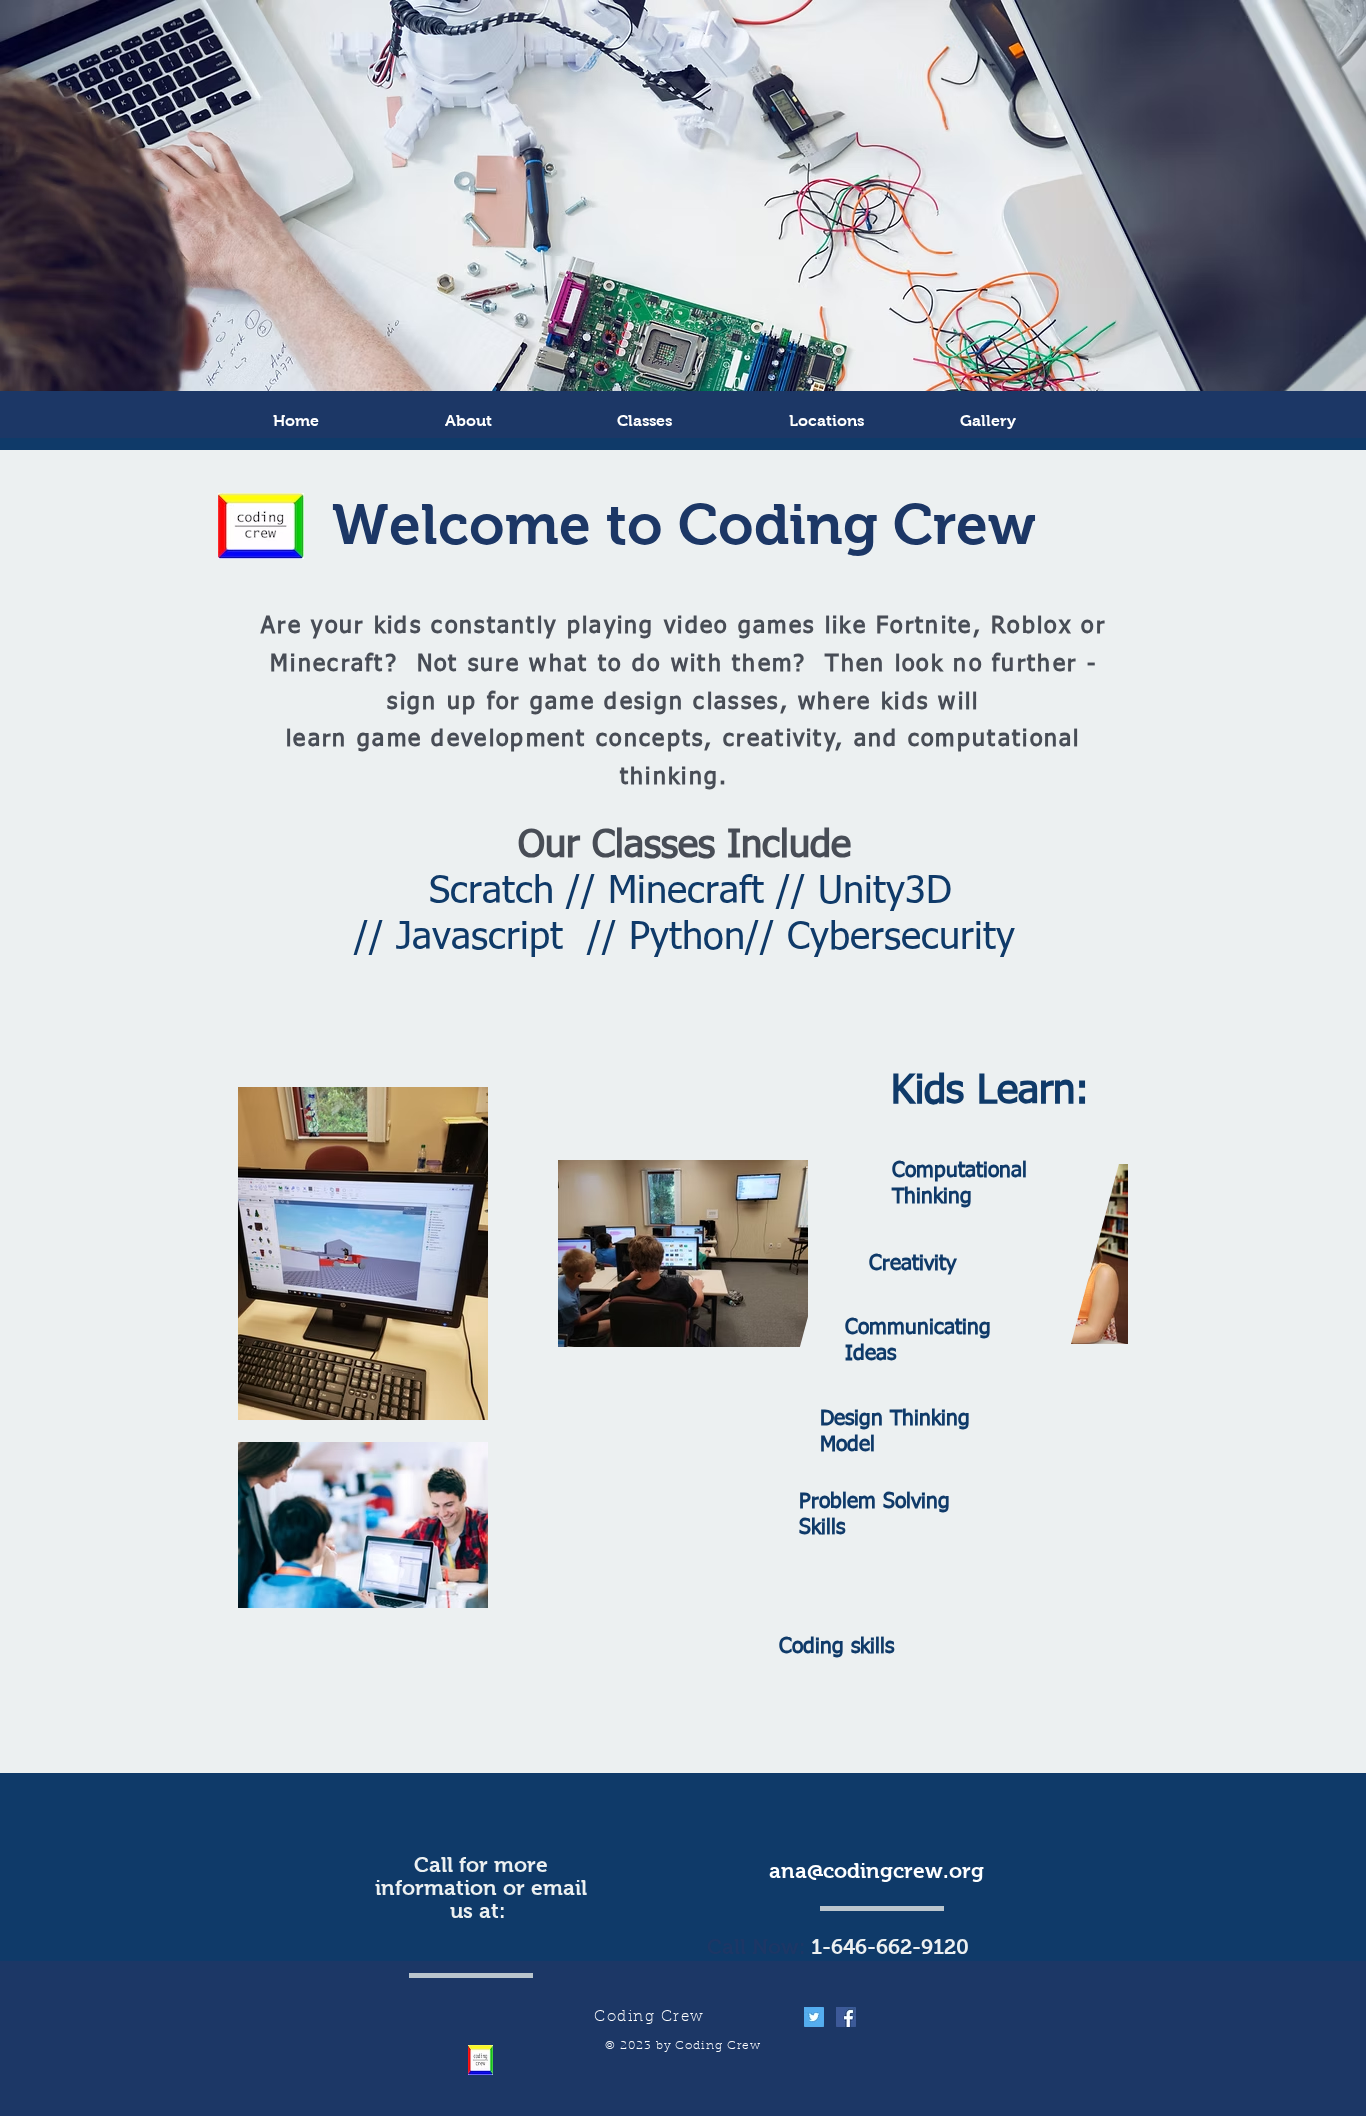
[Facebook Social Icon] (846, 2017)
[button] (1035, 420)
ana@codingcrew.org (876, 1870)
